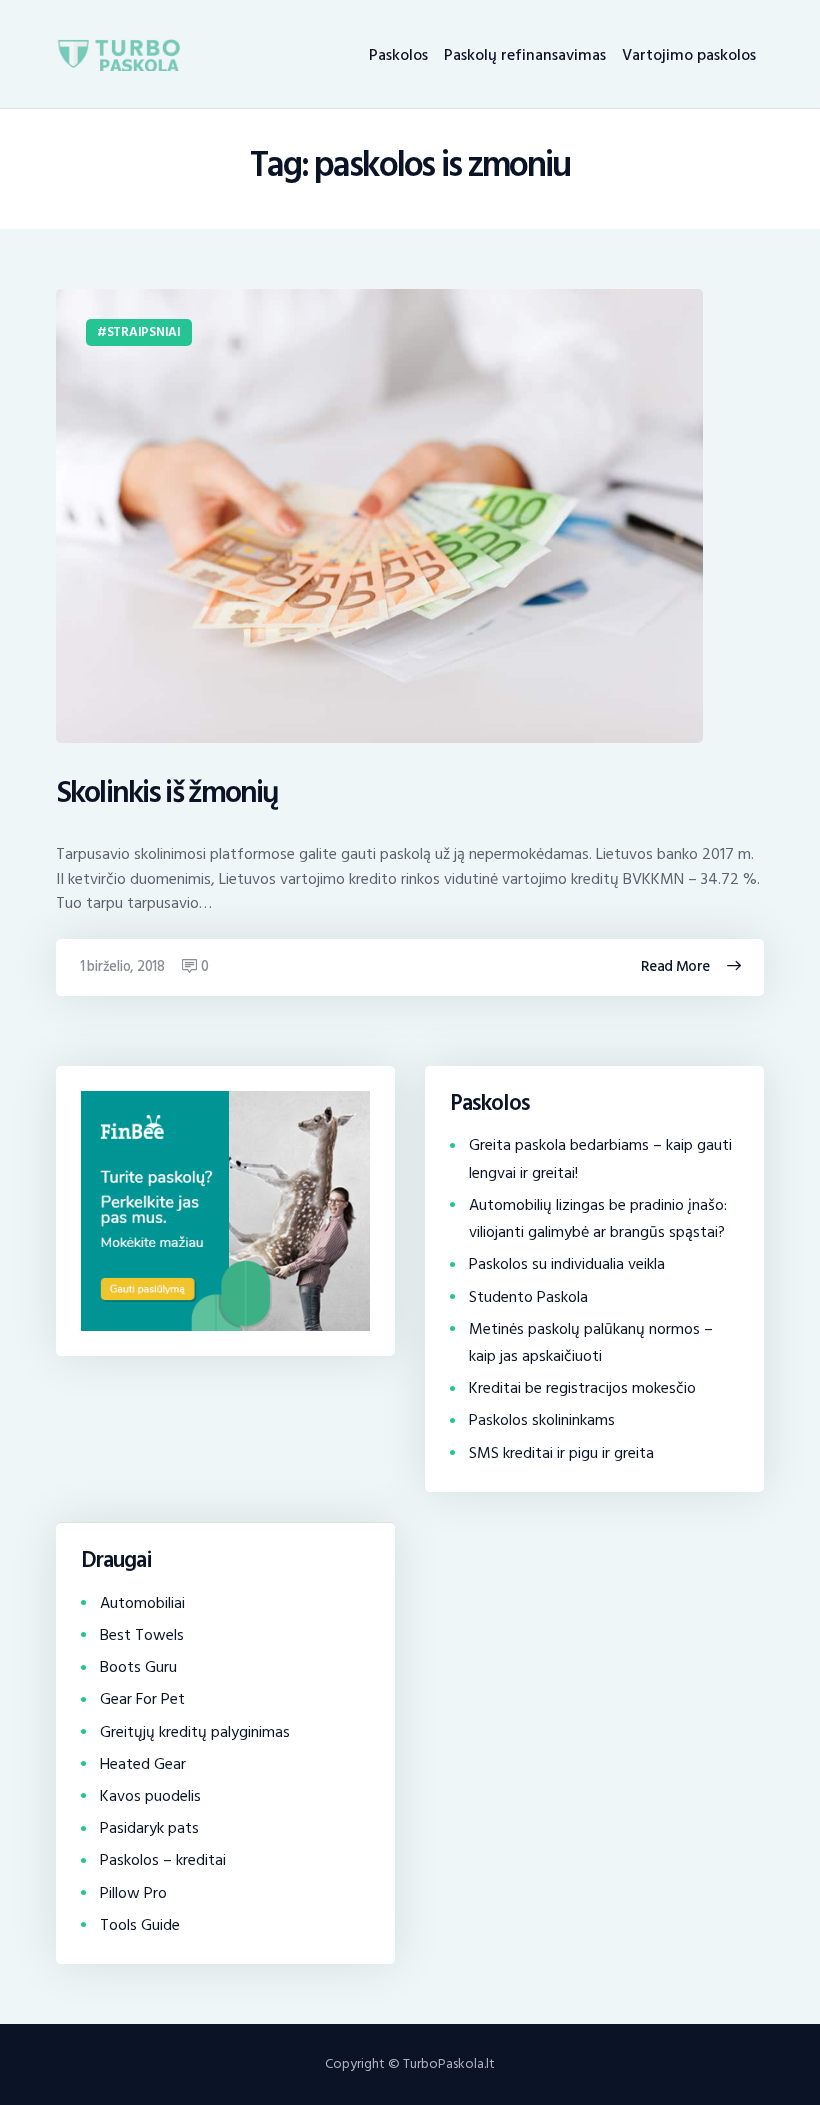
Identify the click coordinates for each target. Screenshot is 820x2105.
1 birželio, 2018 (122, 966)
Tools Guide (140, 1925)
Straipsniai (144, 332)
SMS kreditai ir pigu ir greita (561, 1453)
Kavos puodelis (150, 1796)
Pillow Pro (133, 1893)
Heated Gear (143, 1764)
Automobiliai (142, 1603)
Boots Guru (138, 1667)
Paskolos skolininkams (542, 1420)
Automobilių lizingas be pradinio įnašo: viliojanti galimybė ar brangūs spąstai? (598, 1218)
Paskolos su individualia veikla (567, 1264)
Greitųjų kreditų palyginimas (195, 1732)
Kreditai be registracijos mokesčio (582, 1388)
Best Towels (142, 1635)
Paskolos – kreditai (163, 1860)
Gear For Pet (142, 1699)
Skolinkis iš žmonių (167, 793)
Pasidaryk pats (149, 1828)
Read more (675, 966)
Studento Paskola (528, 1297)
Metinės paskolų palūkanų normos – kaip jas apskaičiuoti (591, 1342)
